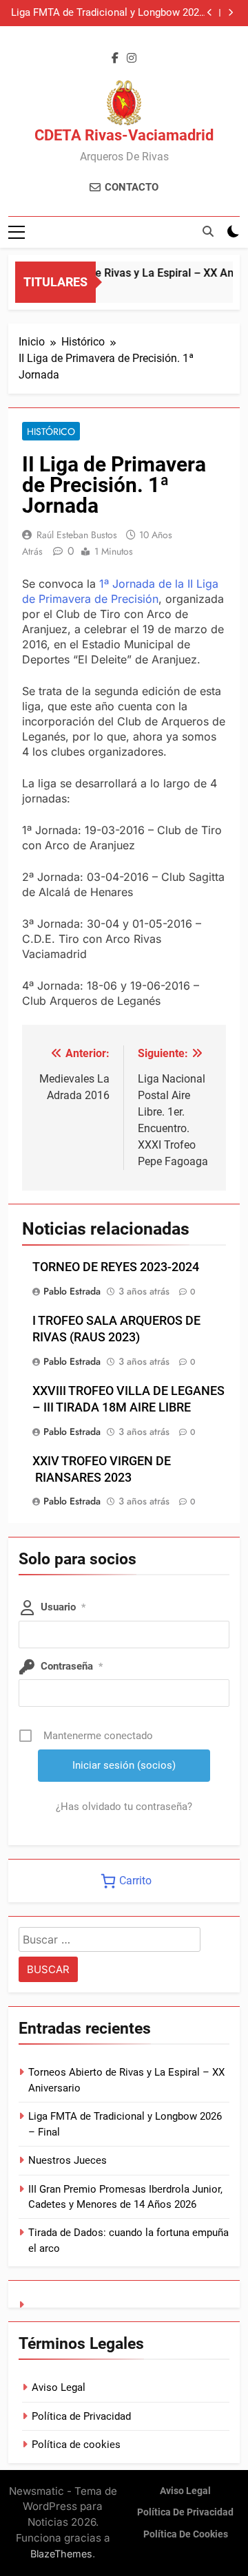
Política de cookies (76, 2445)
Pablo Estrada (72, 1291)
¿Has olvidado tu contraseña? (124, 1807)
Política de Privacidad (81, 2416)
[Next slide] (230, 13)
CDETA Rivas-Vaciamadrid (124, 135)
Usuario (63, 1607)
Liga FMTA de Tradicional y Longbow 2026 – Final (108, 13)
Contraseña (72, 1666)
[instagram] (132, 58)
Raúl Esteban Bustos (77, 535)
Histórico (51, 432)
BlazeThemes (61, 2554)
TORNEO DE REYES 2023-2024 (116, 1267)
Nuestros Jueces (68, 2160)
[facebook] (115, 58)
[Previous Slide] (210, 13)
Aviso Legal (59, 2387)
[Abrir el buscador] (208, 231)
